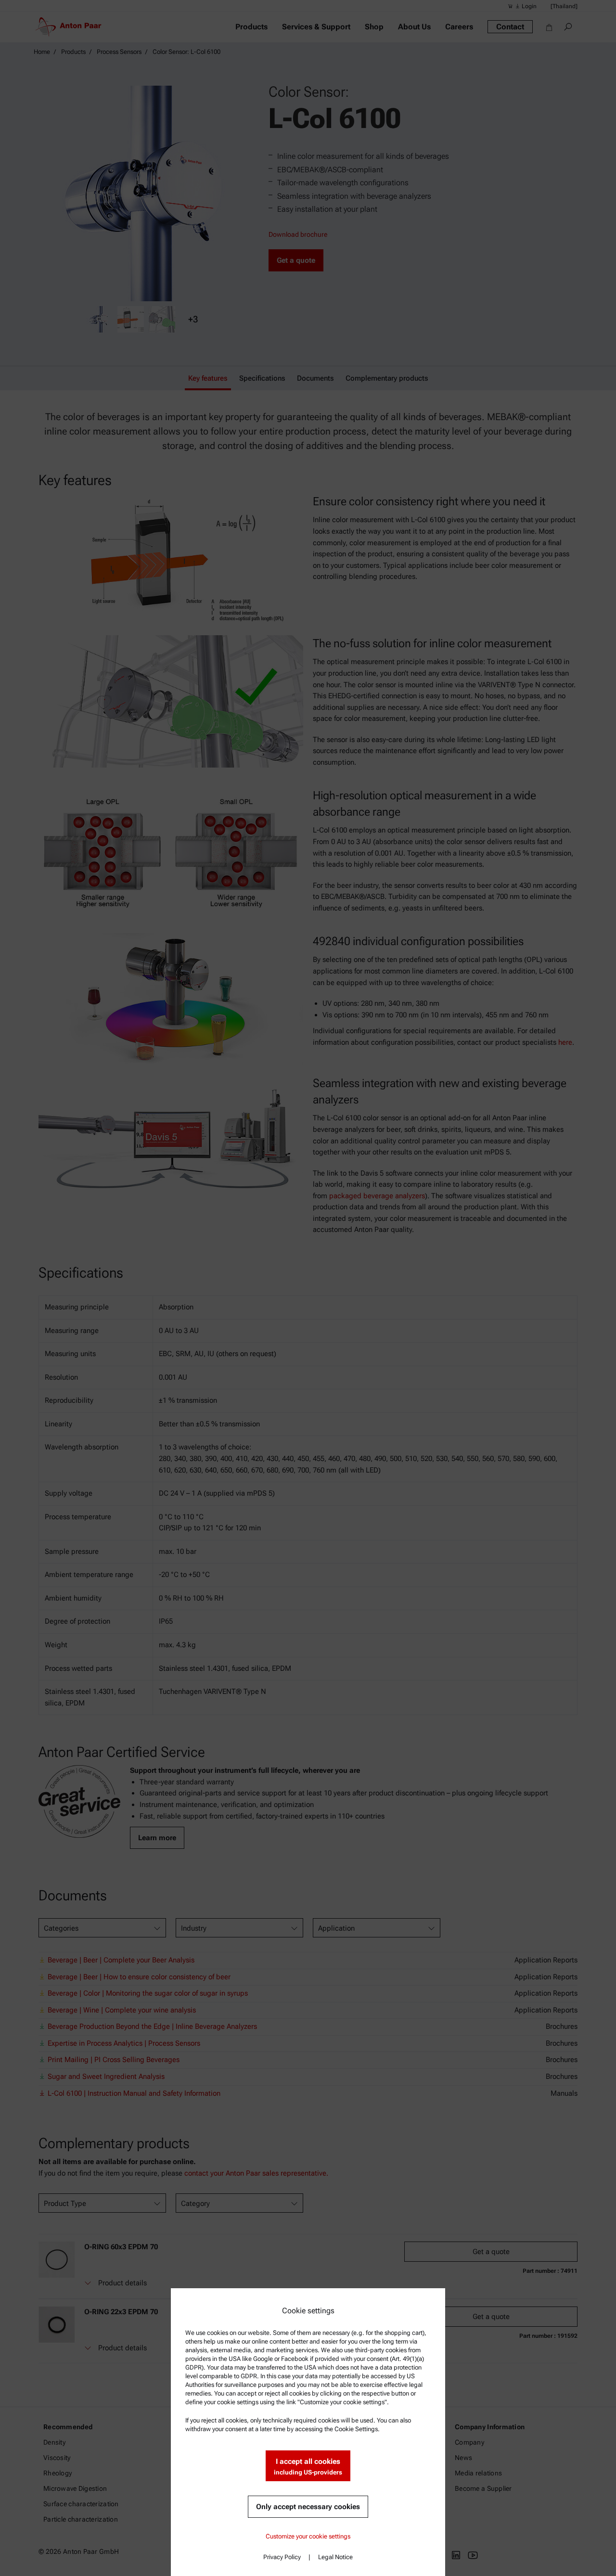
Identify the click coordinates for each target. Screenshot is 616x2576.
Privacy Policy (282, 2557)
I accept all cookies (308, 2467)
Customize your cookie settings (308, 2536)
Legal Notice (335, 2557)
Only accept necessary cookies (308, 2507)
